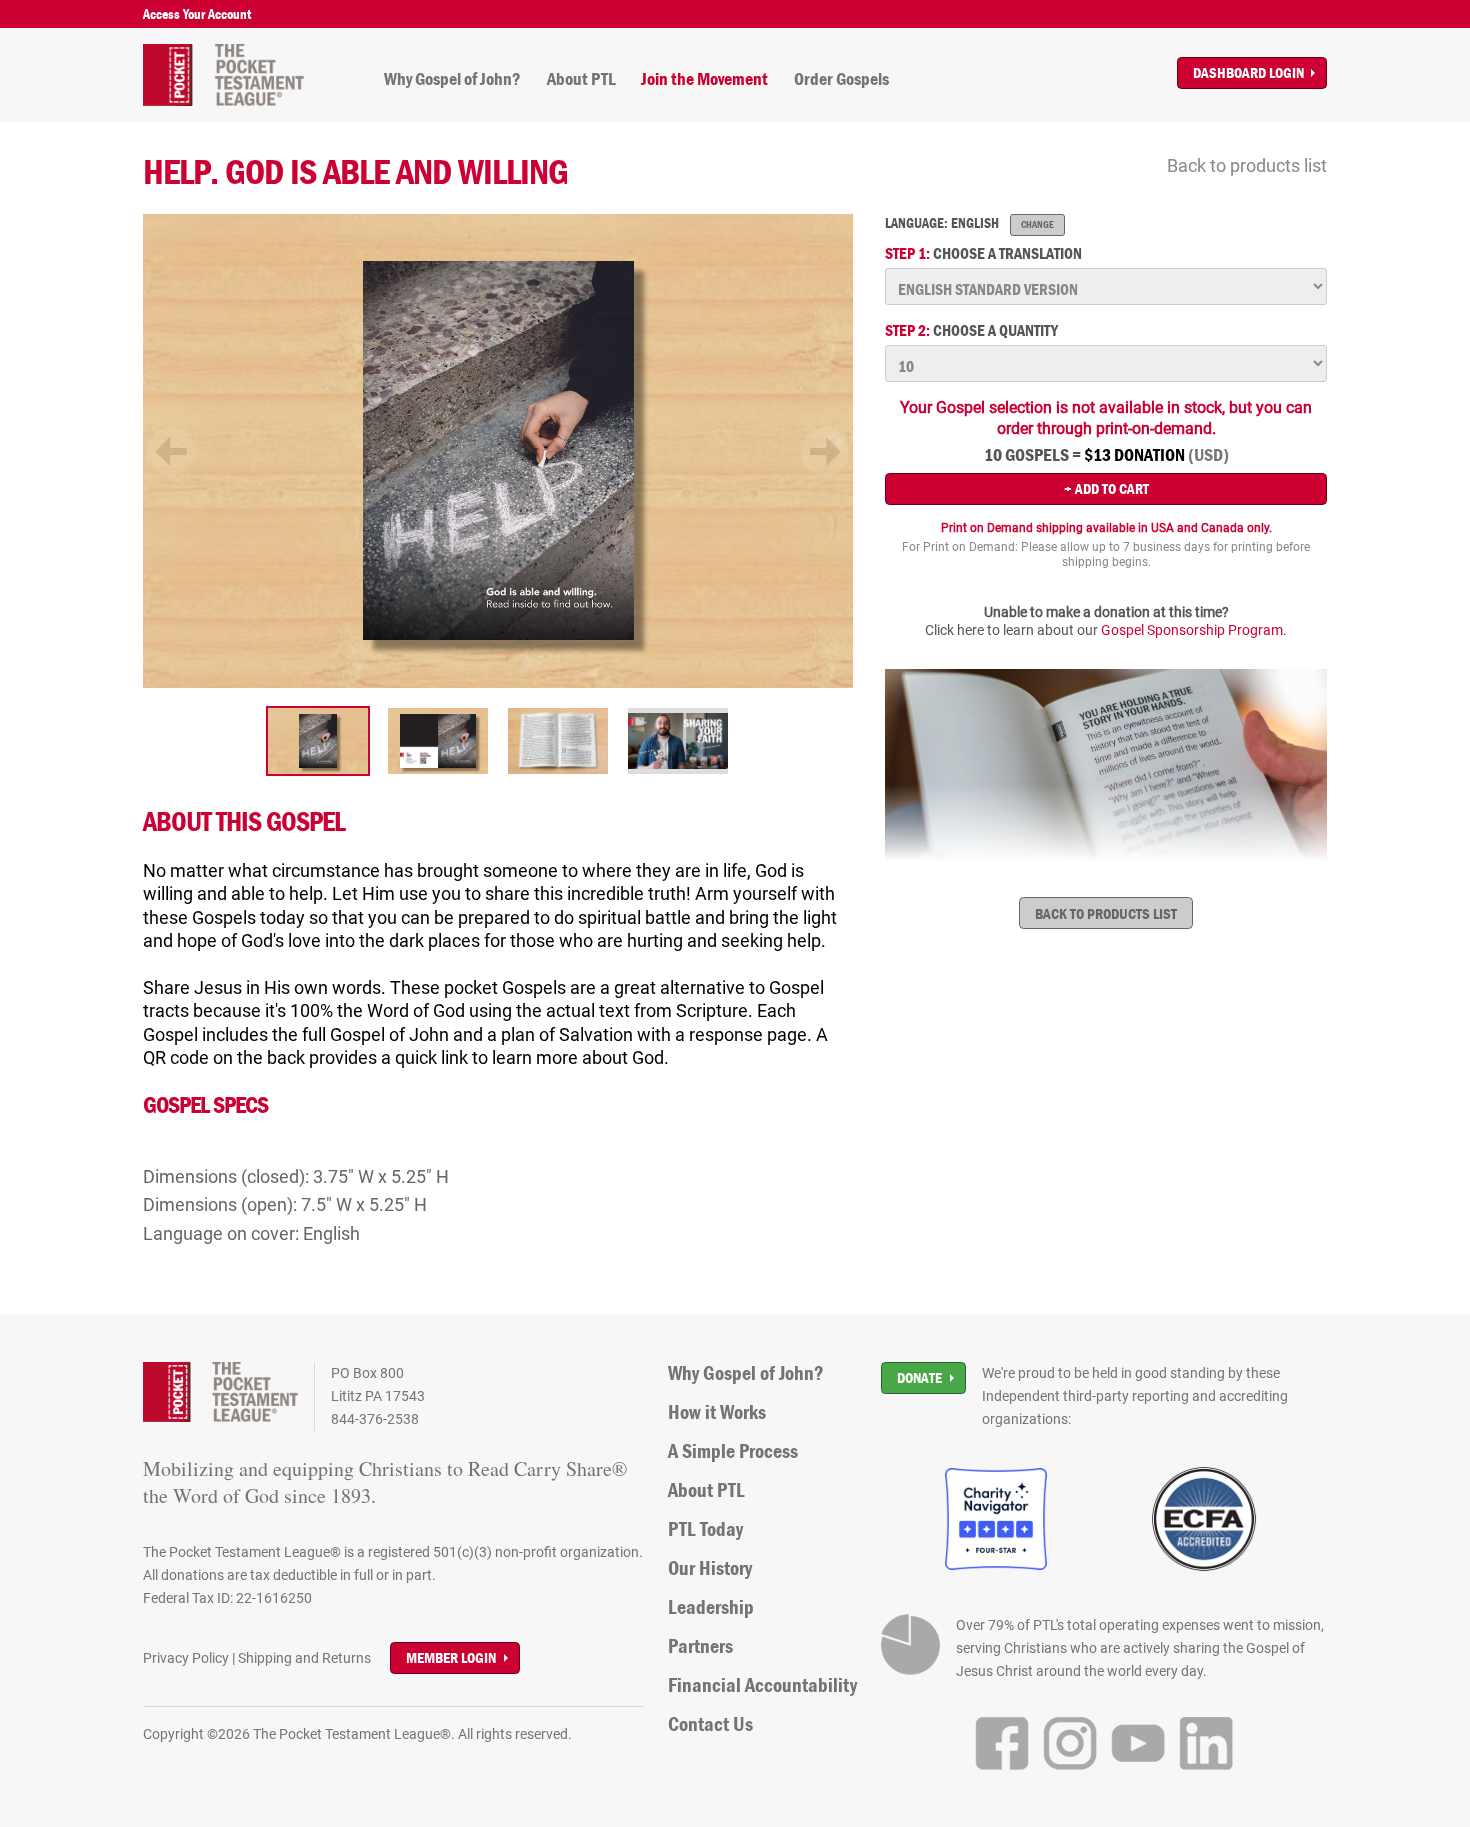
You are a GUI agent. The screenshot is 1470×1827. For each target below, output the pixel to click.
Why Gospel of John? (452, 79)
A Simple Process (733, 1451)
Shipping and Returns (304, 1658)
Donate (919, 1377)
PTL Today (705, 1529)
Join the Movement (704, 79)
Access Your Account (197, 14)
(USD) (1208, 455)
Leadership (711, 1607)
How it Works (717, 1412)
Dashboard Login (1248, 72)
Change (1037, 224)
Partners (700, 1646)
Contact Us (710, 1724)
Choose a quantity (971, 330)
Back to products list (1247, 165)
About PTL (581, 79)
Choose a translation (983, 253)
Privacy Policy (186, 1658)
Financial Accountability (762, 1685)
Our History (710, 1568)
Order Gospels (841, 79)
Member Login (451, 1657)
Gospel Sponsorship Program (1192, 630)
